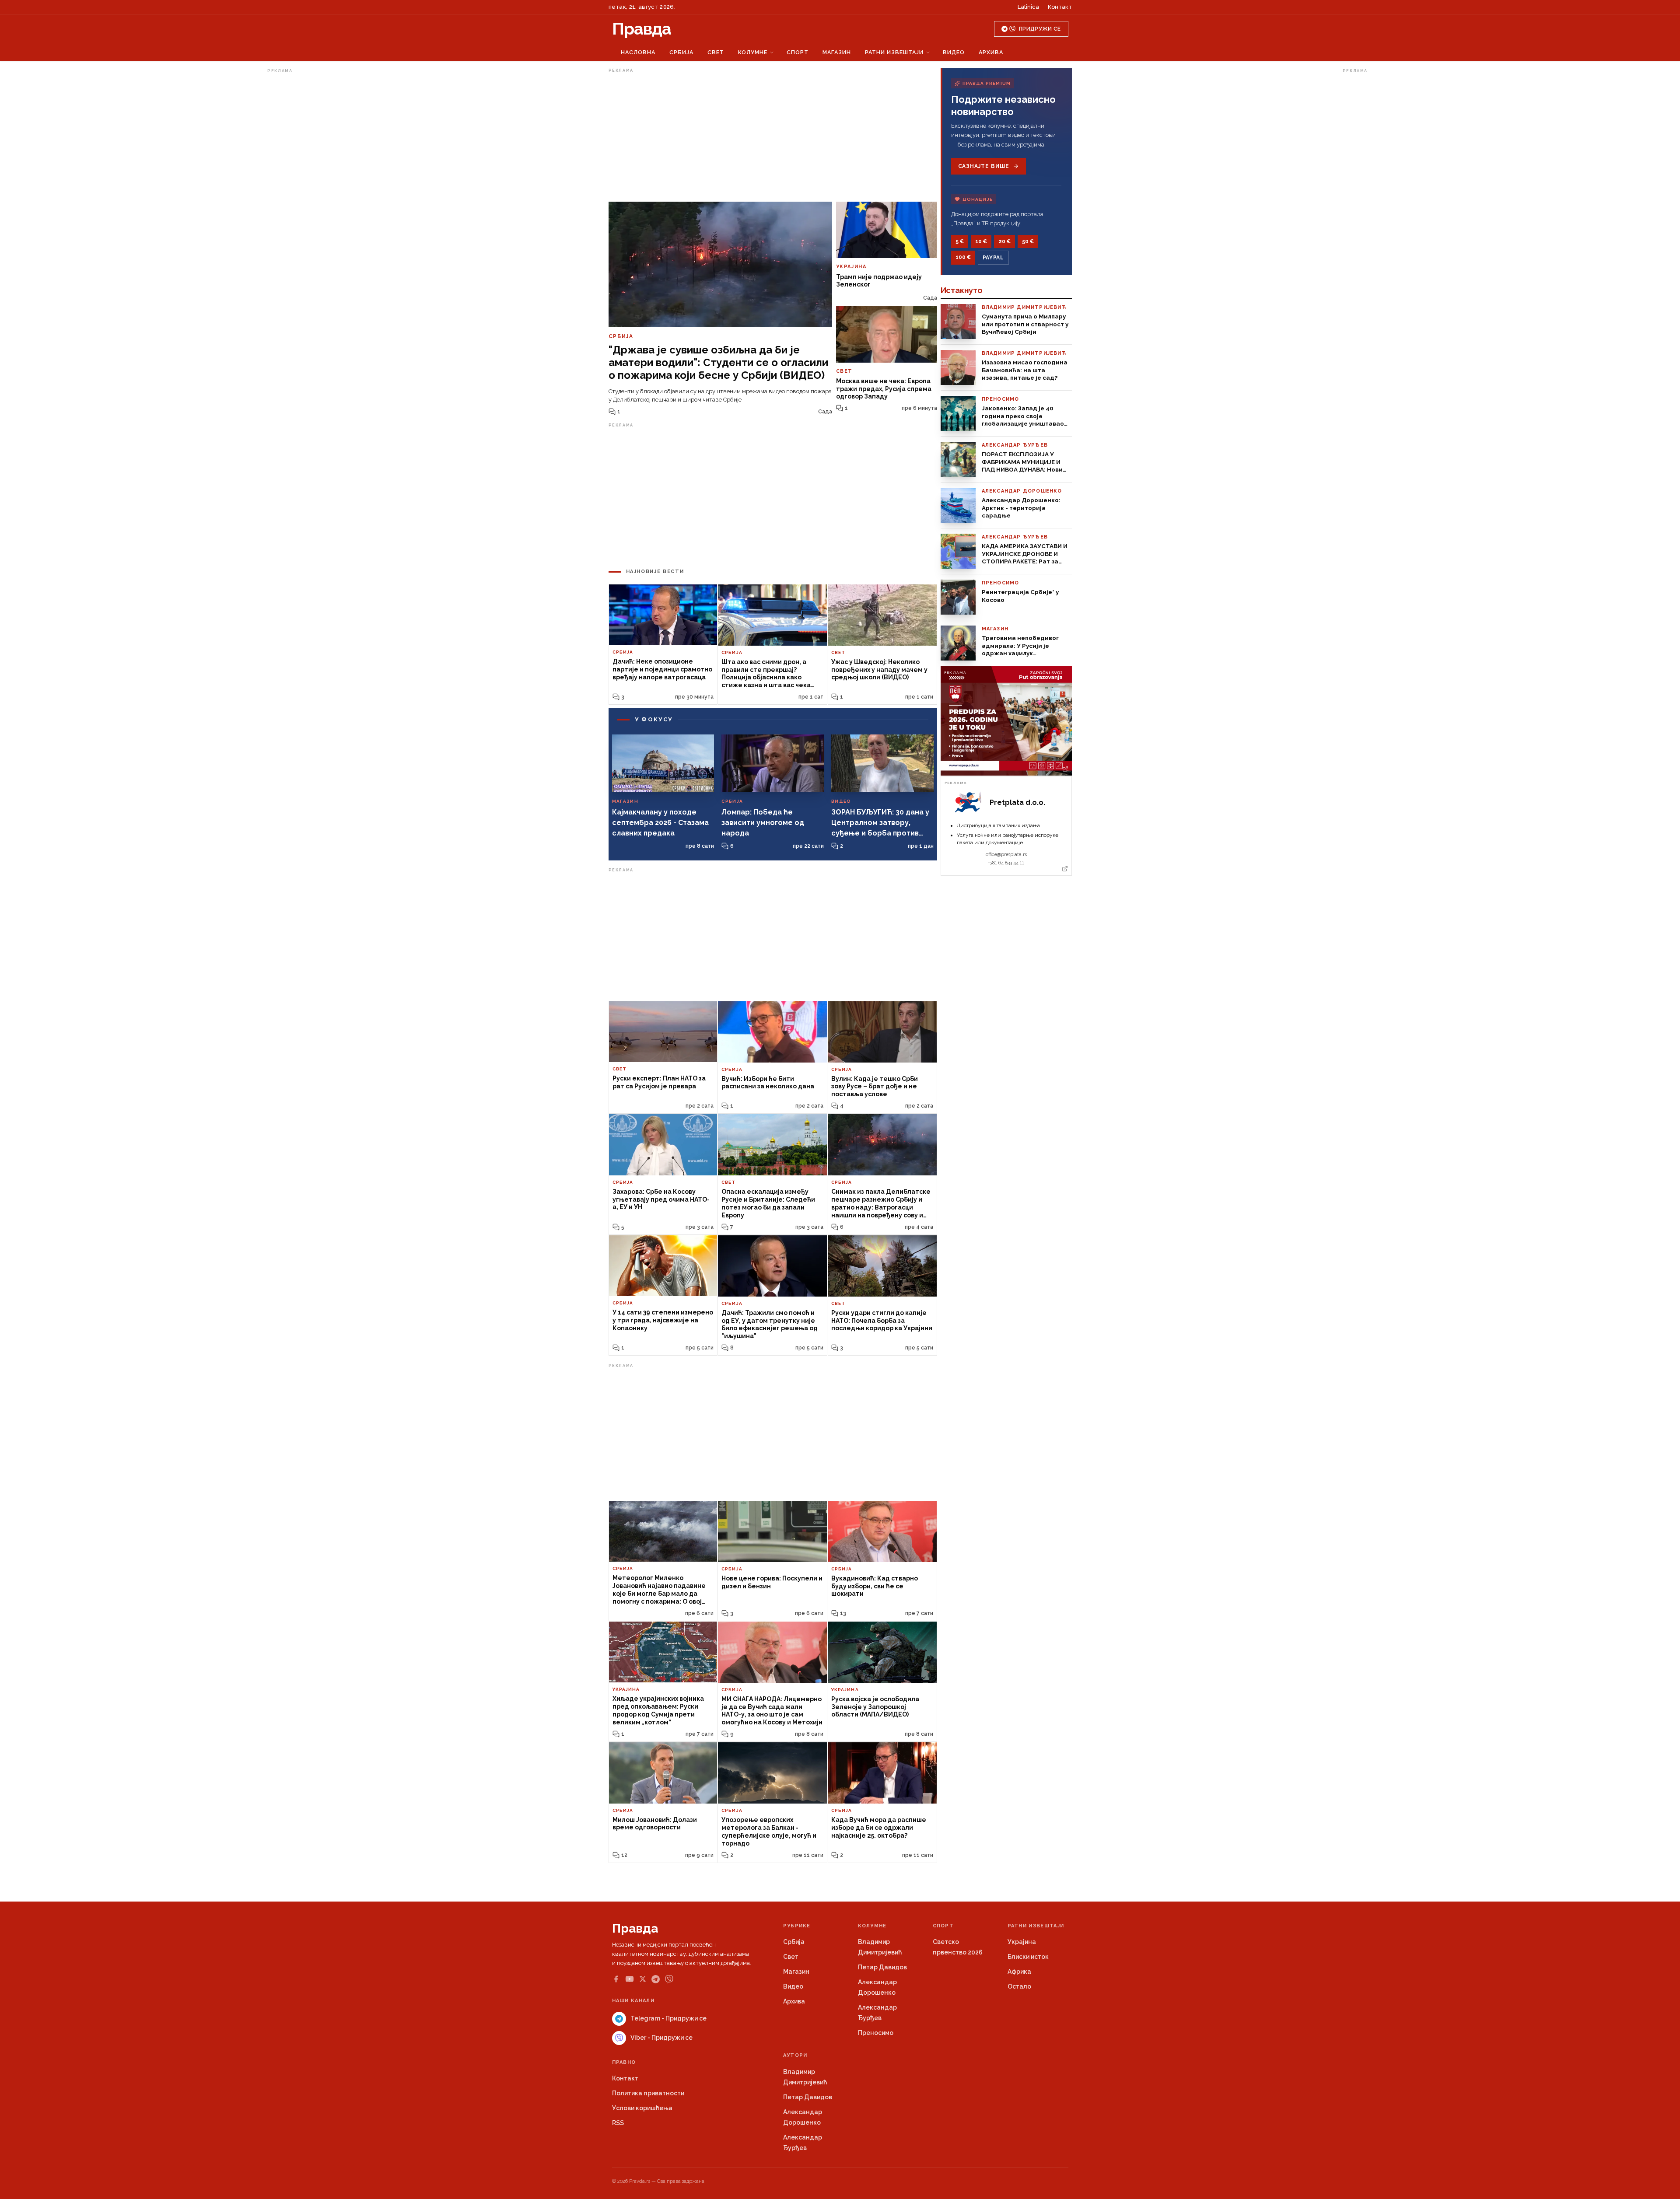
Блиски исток (1028, 1957)
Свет (716, 52)
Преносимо (876, 2033)
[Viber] (669, 1979)
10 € (981, 241)
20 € (1004, 241)
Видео (954, 52)
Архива (991, 52)
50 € (1028, 241)
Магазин (837, 52)
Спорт (798, 52)
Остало (1019, 1986)
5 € (960, 241)
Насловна (638, 52)
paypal (993, 258)
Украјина (1022, 1942)
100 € (963, 257)
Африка (1019, 1972)
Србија (681, 52)
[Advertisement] (302, 207)
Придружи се (1040, 29)
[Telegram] (656, 1979)
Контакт (1060, 7)
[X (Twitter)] (643, 1979)
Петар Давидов (882, 1967)
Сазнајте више (984, 166)
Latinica (1028, 7)
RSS (618, 2123)
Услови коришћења (642, 2108)
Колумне (753, 52)
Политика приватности (648, 2093)
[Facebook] (616, 1979)
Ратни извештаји (894, 52)
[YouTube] (630, 1979)
